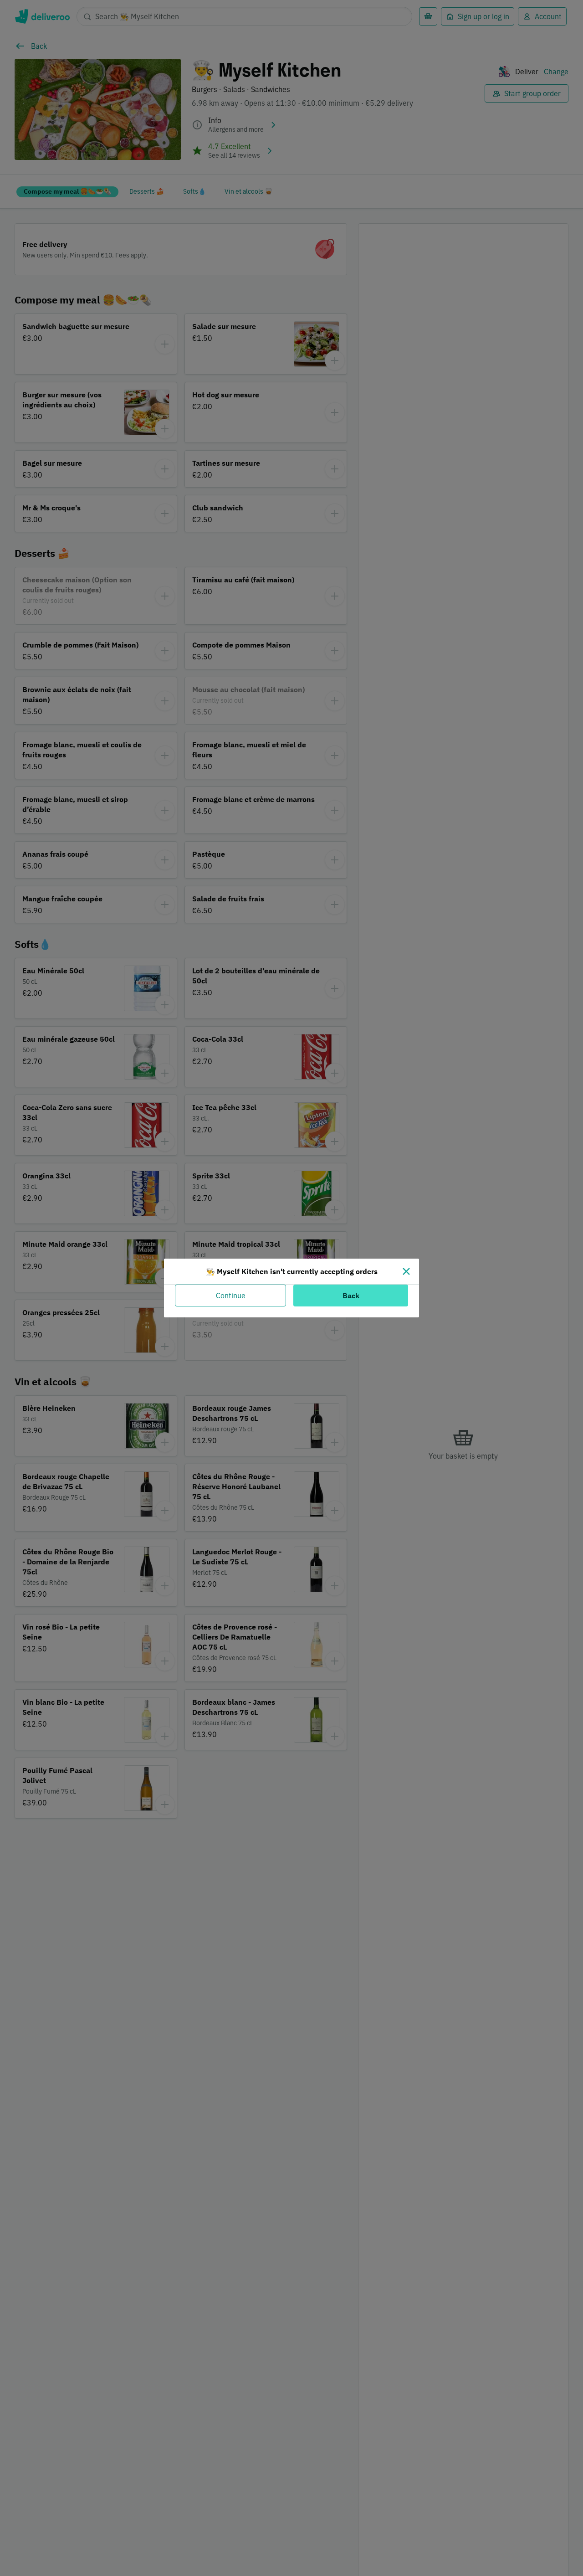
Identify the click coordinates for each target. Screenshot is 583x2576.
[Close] (406, 1271)
